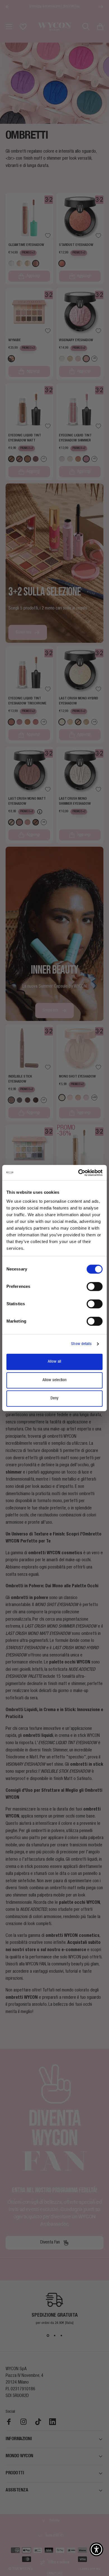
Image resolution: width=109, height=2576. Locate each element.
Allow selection (54, 1380)
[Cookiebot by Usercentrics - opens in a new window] (78, 1173)
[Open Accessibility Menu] (96, 2549)
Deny (54, 1398)
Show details (81, 1344)
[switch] (95, 1286)
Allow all (54, 1362)
